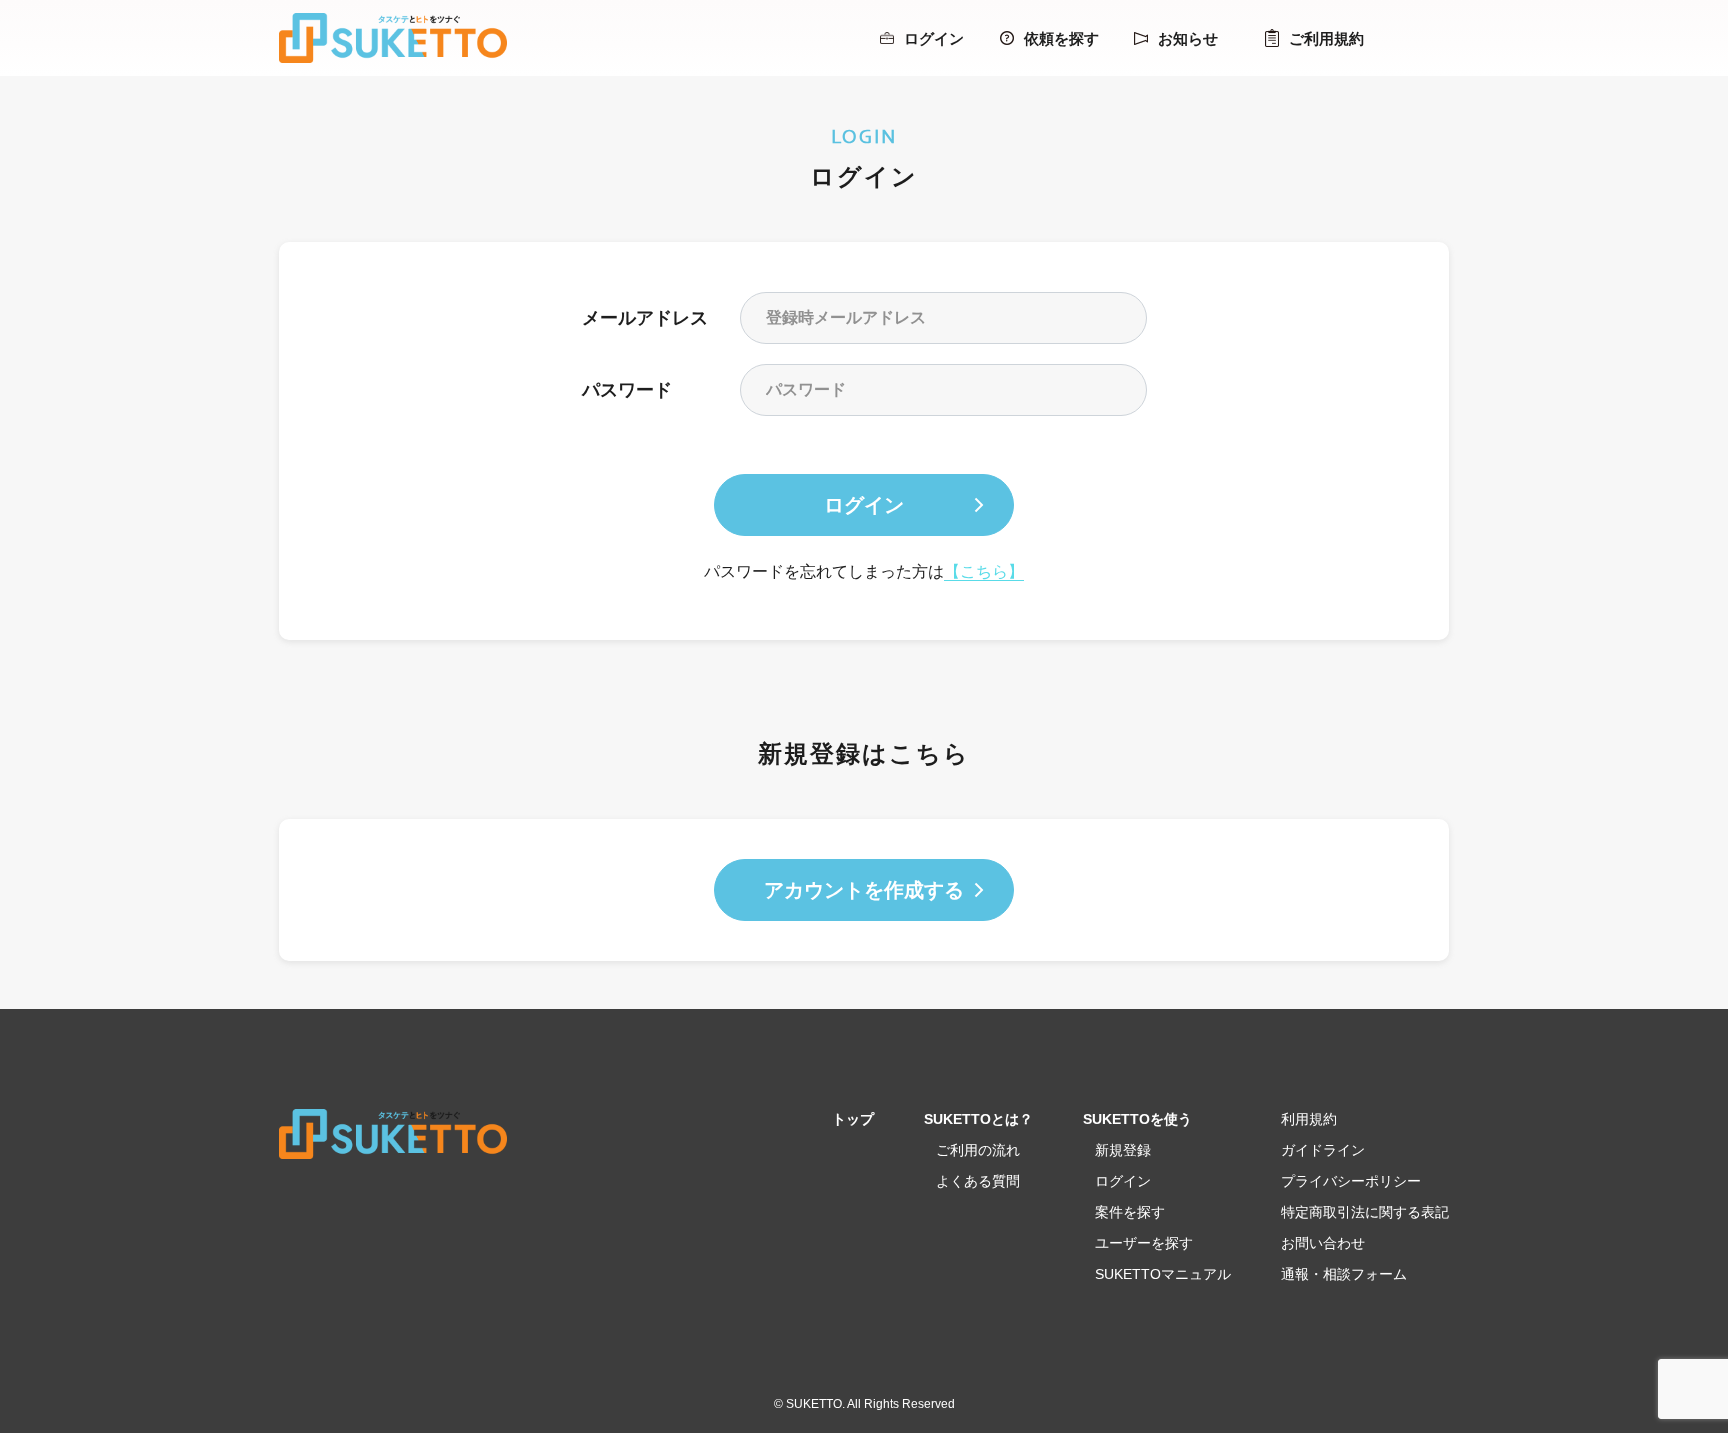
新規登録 (1123, 1150)
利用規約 (1309, 1119)
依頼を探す (1061, 38)
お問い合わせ (1323, 1243)
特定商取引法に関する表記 (1365, 1212)
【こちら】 (984, 571)
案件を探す (1130, 1212)
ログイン (934, 38)
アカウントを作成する (864, 890)
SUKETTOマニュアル (1163, 1274)
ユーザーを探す (1144, 1243)
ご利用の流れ (978, 1150)
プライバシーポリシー (1351, 1181)
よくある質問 (978, 1181)
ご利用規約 (1326, 38)
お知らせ (1188, 38)
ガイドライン (1323, 1150)
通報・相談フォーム (1344, 1274)
